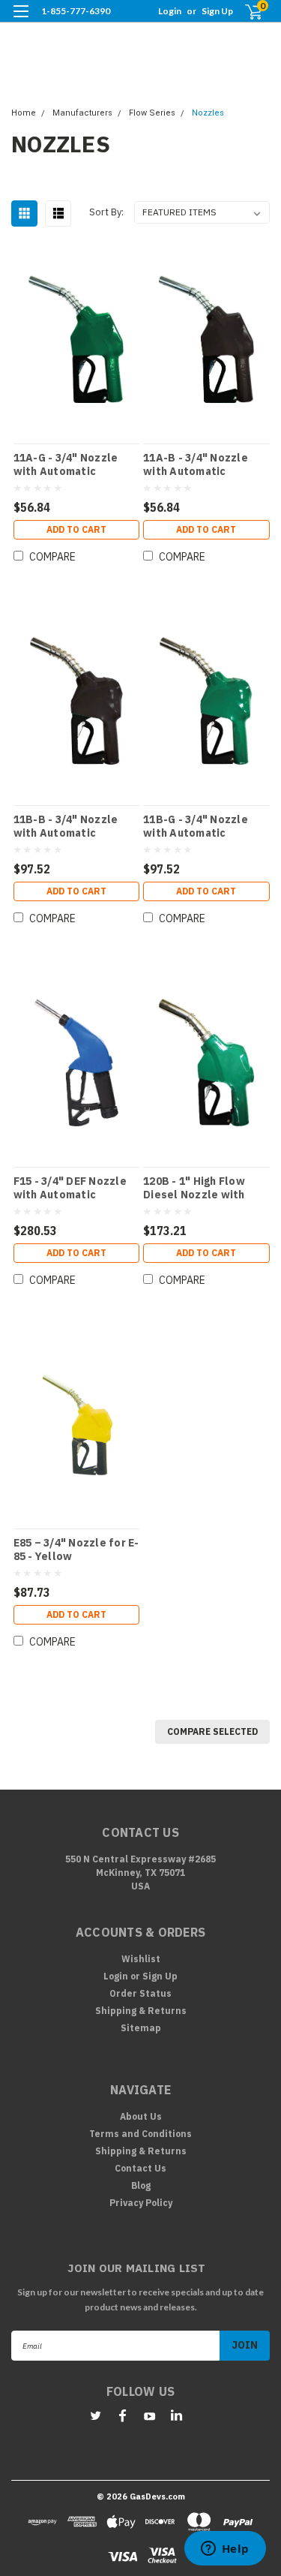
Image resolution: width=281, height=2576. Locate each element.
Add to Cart (76, 529)
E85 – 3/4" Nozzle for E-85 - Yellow (76, 1550)
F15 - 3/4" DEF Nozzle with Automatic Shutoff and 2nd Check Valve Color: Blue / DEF (74, 1188)
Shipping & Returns (141, 2011)
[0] (245, 12)
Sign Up (217, 11)
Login (170, 11)
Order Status (140, 1993)
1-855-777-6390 (76, 11)
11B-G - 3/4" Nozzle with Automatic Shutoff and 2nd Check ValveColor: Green (203, 826)
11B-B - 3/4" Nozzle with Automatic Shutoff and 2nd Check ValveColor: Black (74, 826)
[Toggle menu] (21, 21)
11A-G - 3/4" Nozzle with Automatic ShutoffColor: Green (69, 464)
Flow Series (152, 113)
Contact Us (140, 2168)
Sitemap (141, 2028)
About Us (141, 2116)
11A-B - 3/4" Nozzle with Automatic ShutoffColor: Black (197, 464)
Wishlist (141, 1959)
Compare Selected (212, 1731)
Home (24, 113)
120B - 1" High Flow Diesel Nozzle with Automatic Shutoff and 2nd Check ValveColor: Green (205, 1188)
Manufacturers (82, 113)
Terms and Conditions (140, 2134)
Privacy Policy (141, 2203)
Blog (141, 2185)
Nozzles (208, 113)
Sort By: (106, 212)
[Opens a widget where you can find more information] (225, 2550)
